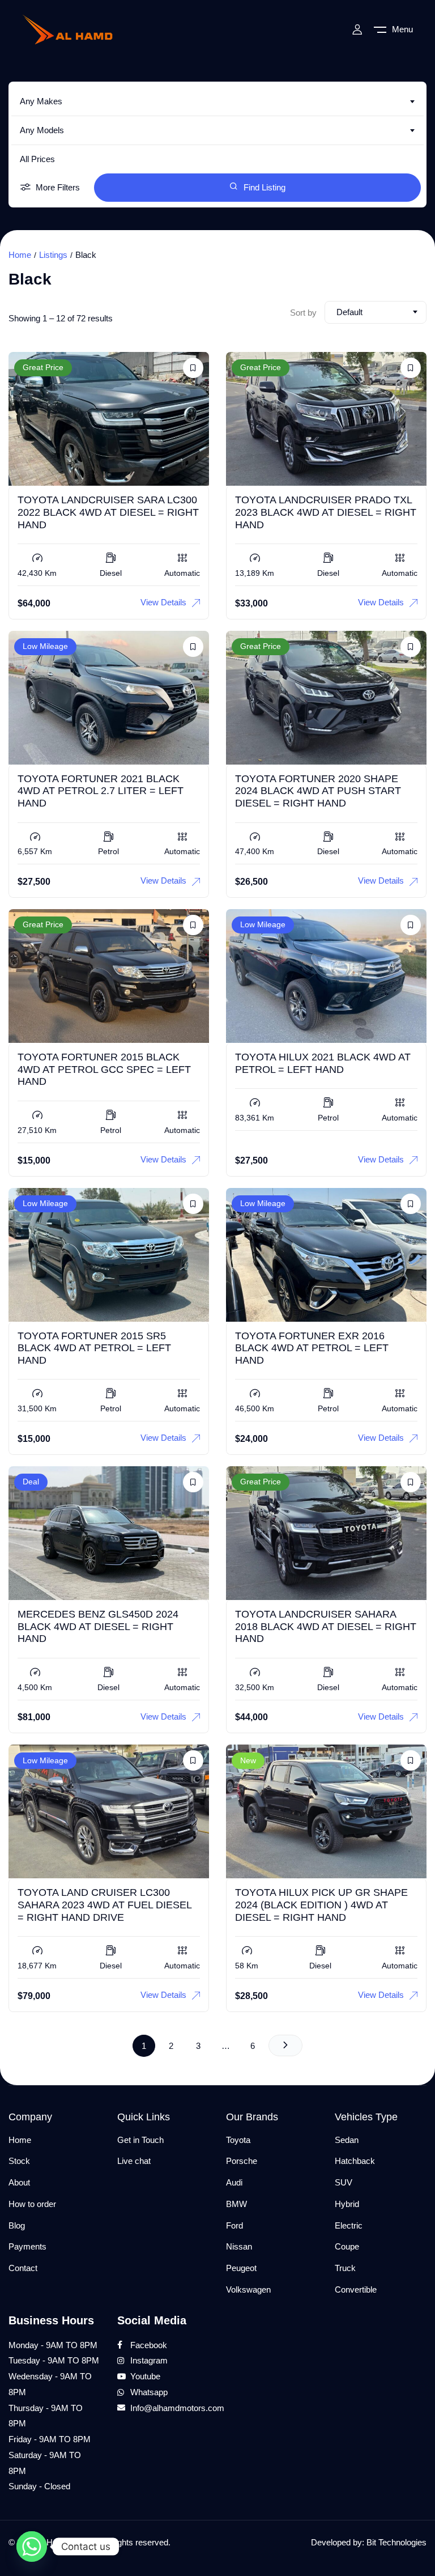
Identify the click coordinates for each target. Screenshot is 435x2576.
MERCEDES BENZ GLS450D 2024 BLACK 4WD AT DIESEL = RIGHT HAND (98, 1626)
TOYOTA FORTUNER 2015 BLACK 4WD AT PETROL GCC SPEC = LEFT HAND (104, 1069)
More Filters (58, 187)
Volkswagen (248, 2289)
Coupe (347, 2246)
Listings (53, 255)
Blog (17, 2225)
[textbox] (217, 101)
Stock (19, 2161)
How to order (32, 2204)
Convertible (356, 2289)
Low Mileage (45, 646)
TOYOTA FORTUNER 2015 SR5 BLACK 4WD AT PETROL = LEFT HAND (94, 1348)
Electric (349, 2225)
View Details (163, 602)
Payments (27, 2246)
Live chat (134, 2161)
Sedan (347, 2140)
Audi (234, 2182)
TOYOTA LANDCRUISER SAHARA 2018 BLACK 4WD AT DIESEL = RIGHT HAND (326, 1626)
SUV (344, 2182)
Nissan (239, 2246)
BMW (236, 2204)
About (19, 2182)
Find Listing (265, 187)
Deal (31, 1482)
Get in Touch (140, 2140)
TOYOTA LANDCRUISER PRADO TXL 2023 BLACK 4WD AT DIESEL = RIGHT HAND (326, 512)
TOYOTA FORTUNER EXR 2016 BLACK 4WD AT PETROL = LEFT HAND (312, 1348)
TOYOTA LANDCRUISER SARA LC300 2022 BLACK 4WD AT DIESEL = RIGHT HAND (108, 512)
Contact (23, 2268)
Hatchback (355, 2161)
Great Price (43, 367)
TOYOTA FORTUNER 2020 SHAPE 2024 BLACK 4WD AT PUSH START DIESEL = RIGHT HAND (318, 791)
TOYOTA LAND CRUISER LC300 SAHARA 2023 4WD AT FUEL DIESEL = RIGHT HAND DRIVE (105, 1905)
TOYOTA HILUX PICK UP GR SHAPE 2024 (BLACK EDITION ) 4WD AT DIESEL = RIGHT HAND (321, 1905)
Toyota (238, 2140)
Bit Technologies (396, 2542)
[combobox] (217, 101)
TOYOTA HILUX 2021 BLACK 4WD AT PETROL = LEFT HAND (323, 1063)
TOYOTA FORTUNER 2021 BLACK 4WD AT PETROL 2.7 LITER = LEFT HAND (101, 791)
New (248, 1760)
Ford (234, 2225)
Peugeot (241, 2268)
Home (20, 255)
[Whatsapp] (32, 2547)
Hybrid (347, 2204)
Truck (345, 2268)
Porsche (242, 2161)
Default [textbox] (349, 312)
